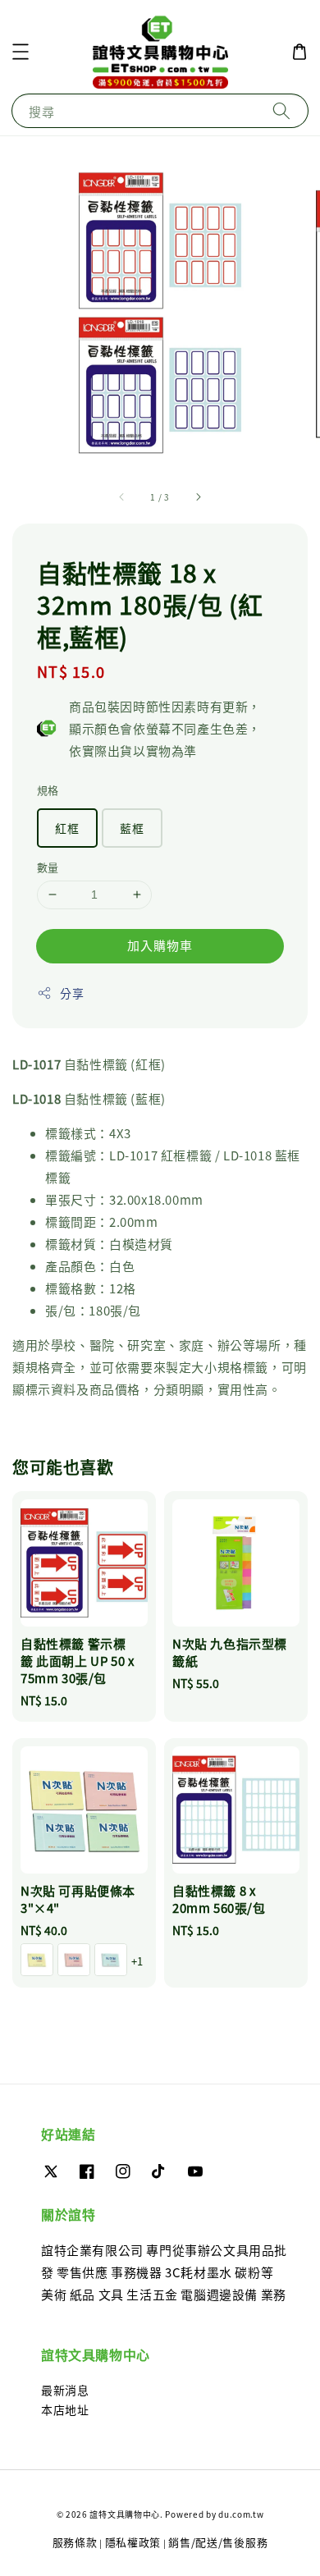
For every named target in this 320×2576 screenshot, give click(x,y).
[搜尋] (281, 110)
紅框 (67, 828)
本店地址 (65, 2409)
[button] (21, 52)
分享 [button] (72, 993)
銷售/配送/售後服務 (218, 2542)
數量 (48, 867)
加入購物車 (160, 945)
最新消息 (65, 2390)
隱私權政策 (133, 2542)
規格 (48, 790)
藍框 (132, 828)
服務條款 (75, 2542)
